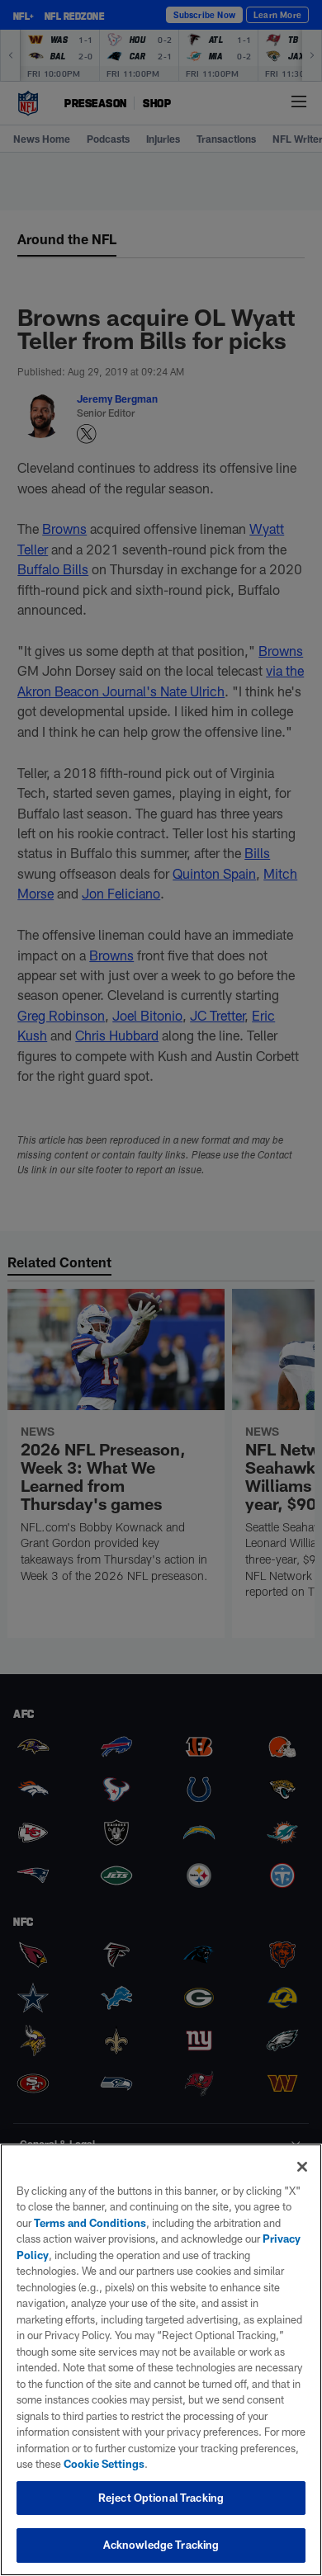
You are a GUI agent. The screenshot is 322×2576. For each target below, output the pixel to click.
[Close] (302, 2167)
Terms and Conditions (90, 2223)
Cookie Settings (104, 2464)
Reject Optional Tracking (161, 2498)
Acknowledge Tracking (161, 2545)
